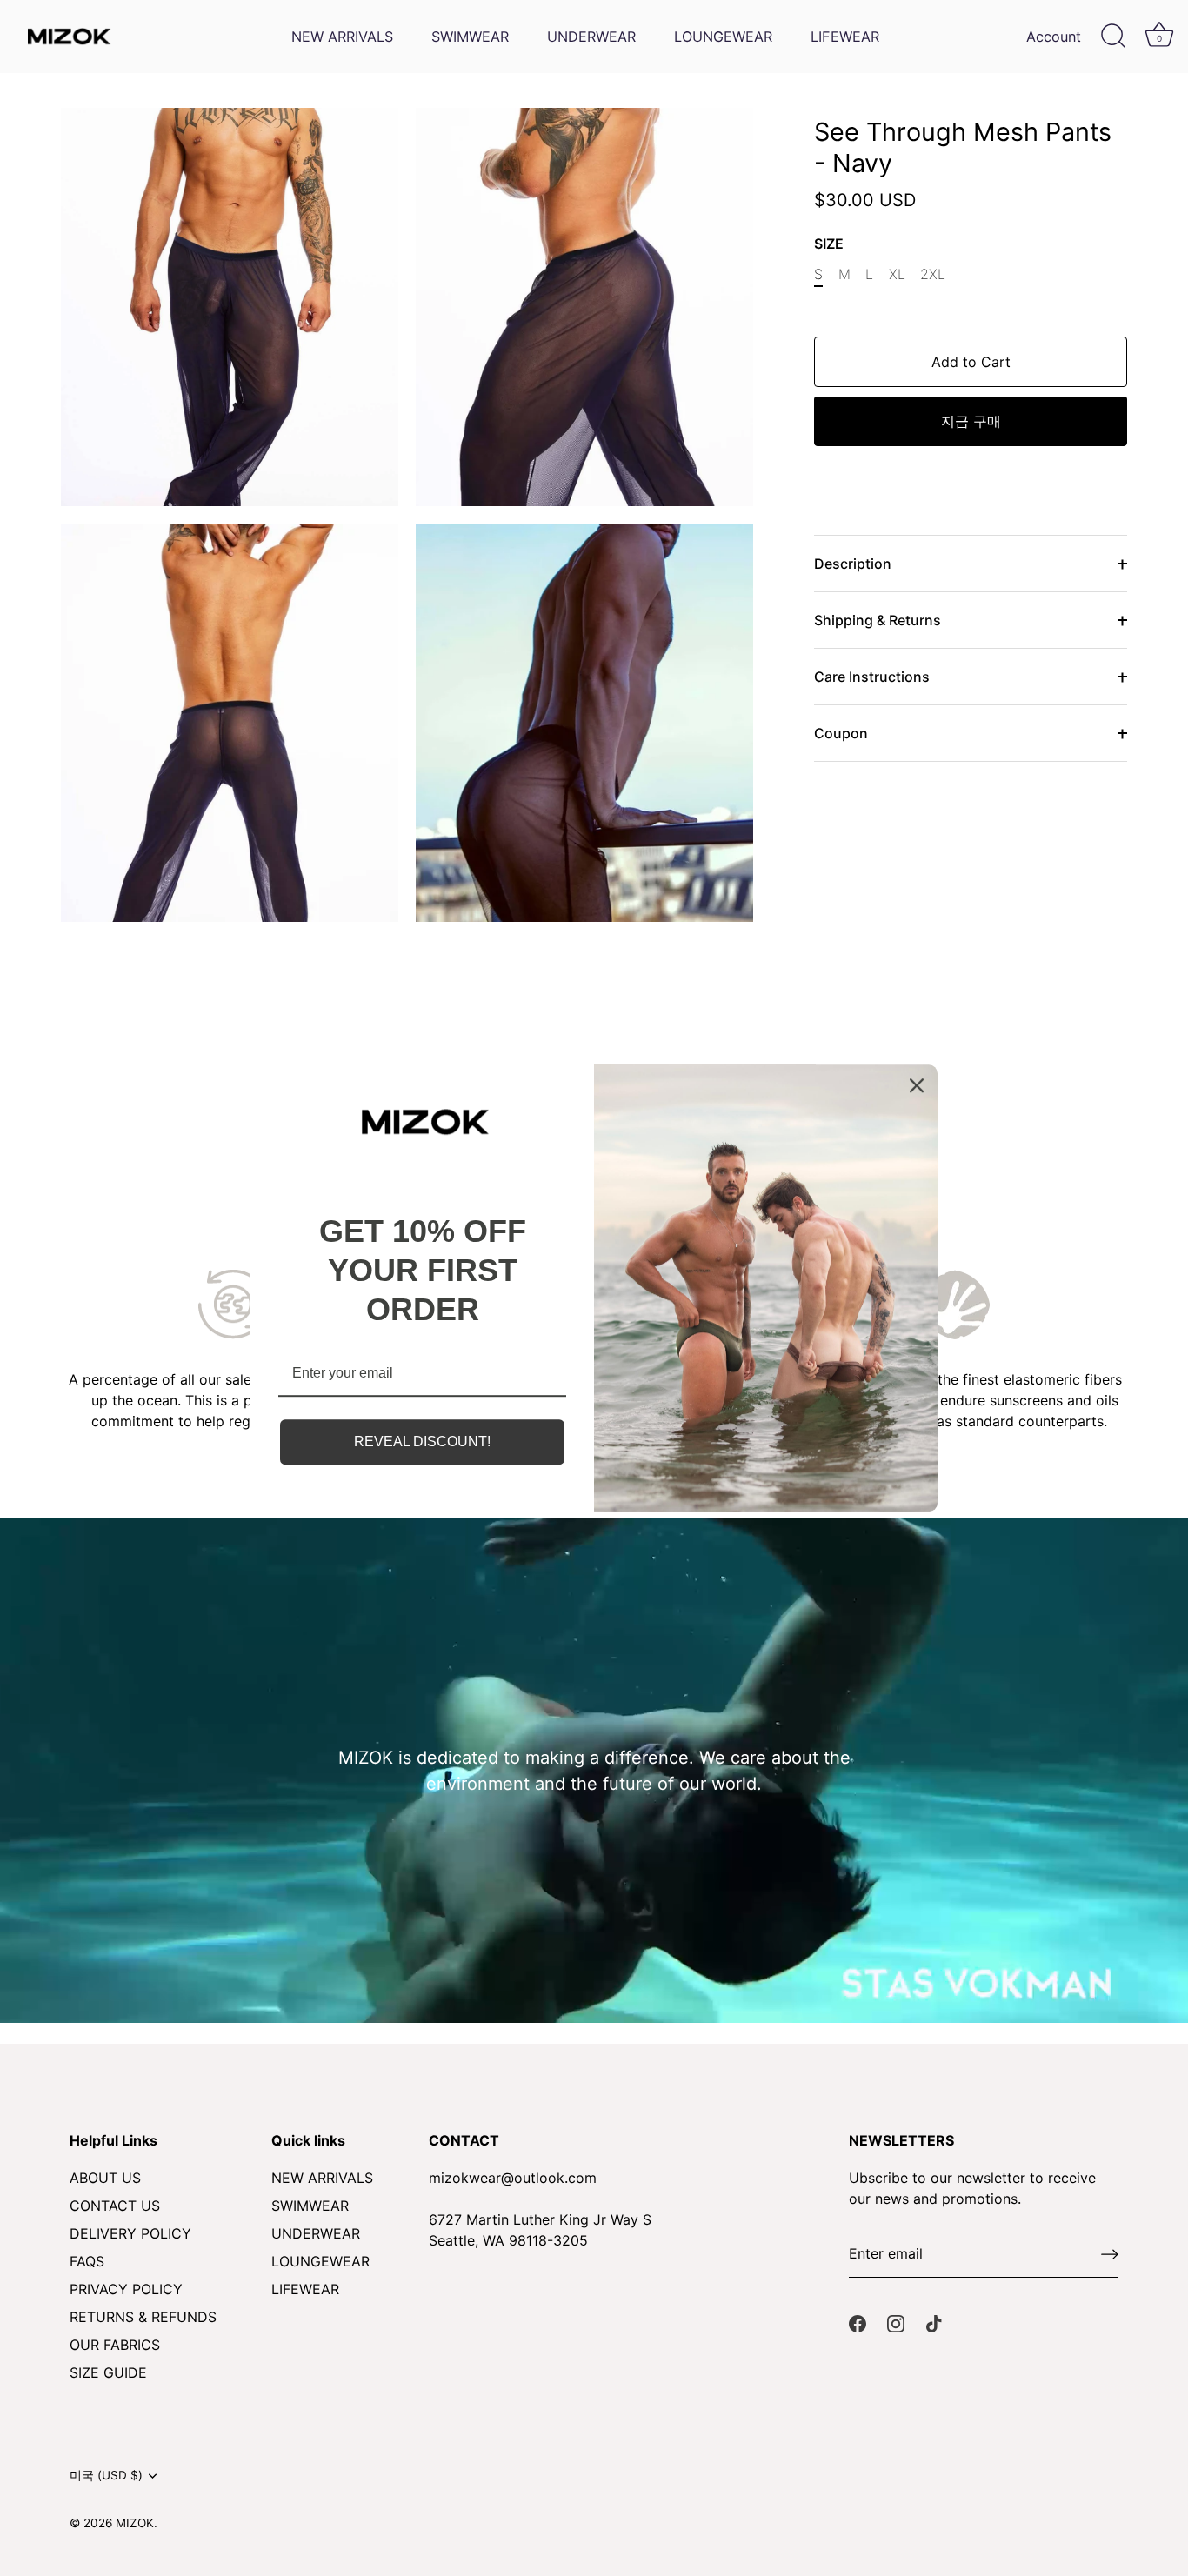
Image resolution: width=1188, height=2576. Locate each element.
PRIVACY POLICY (126, 2289)
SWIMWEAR (470, 37)
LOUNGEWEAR (723, 37)
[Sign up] (1110, 2254)
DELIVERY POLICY (130, 2233)
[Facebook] (858, 2323)
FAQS (87, 2261)
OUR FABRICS (115, 2345)
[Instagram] (896, 2323)
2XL (933, 274)
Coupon (841, 734)
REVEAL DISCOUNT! (422, 1442)
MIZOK (135, 2523)
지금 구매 (971, 422)
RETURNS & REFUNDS (143, 2317)
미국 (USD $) (106, 2475)
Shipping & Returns (878, 621)
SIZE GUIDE (108, 2372)
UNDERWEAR (591, 37)
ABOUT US (105, 2178)
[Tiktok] (934, 2323)
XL (897, 274)
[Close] (917, 1085)
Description (853, 564)
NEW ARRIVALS (342, 37)
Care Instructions (872, 677)
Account (1054, 37)
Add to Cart (971, 363)
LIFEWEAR (845, 37)
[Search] (1113, 37)
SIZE (829, 244)
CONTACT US (115, 2206)
